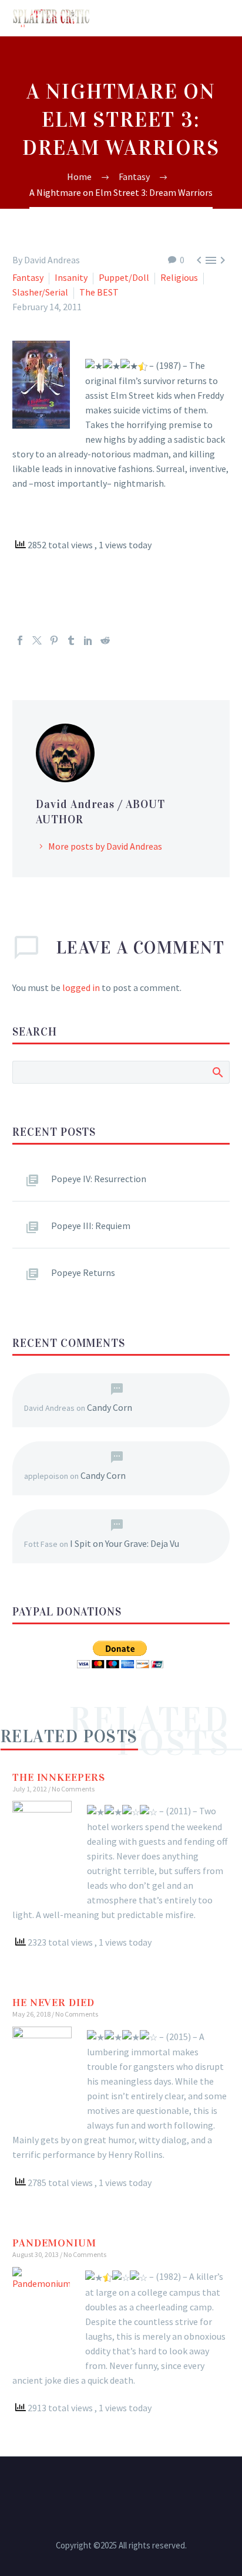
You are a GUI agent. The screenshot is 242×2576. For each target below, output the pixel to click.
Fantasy (28, 277)
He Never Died (53, 2003)
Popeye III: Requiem (91, 1226)
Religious (179, 277)
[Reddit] (105, 640)
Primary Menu (219, 18)
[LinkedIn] (88, 640)
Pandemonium (54, 2243)
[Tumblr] (71, 640)
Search (217, 1072)
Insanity (71, 277)
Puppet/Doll (124, 277)
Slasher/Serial (40, 292)
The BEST (99, 292)
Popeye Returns (83, 1272)
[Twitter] (37, 640)
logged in (81, 987)
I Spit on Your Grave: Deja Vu (125, 1543)
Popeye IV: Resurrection (99, 1179)
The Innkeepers (59, 1777)
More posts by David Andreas (105, 846)
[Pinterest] (54, 640)
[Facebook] (20, 640)
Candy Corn (110, 1407)
